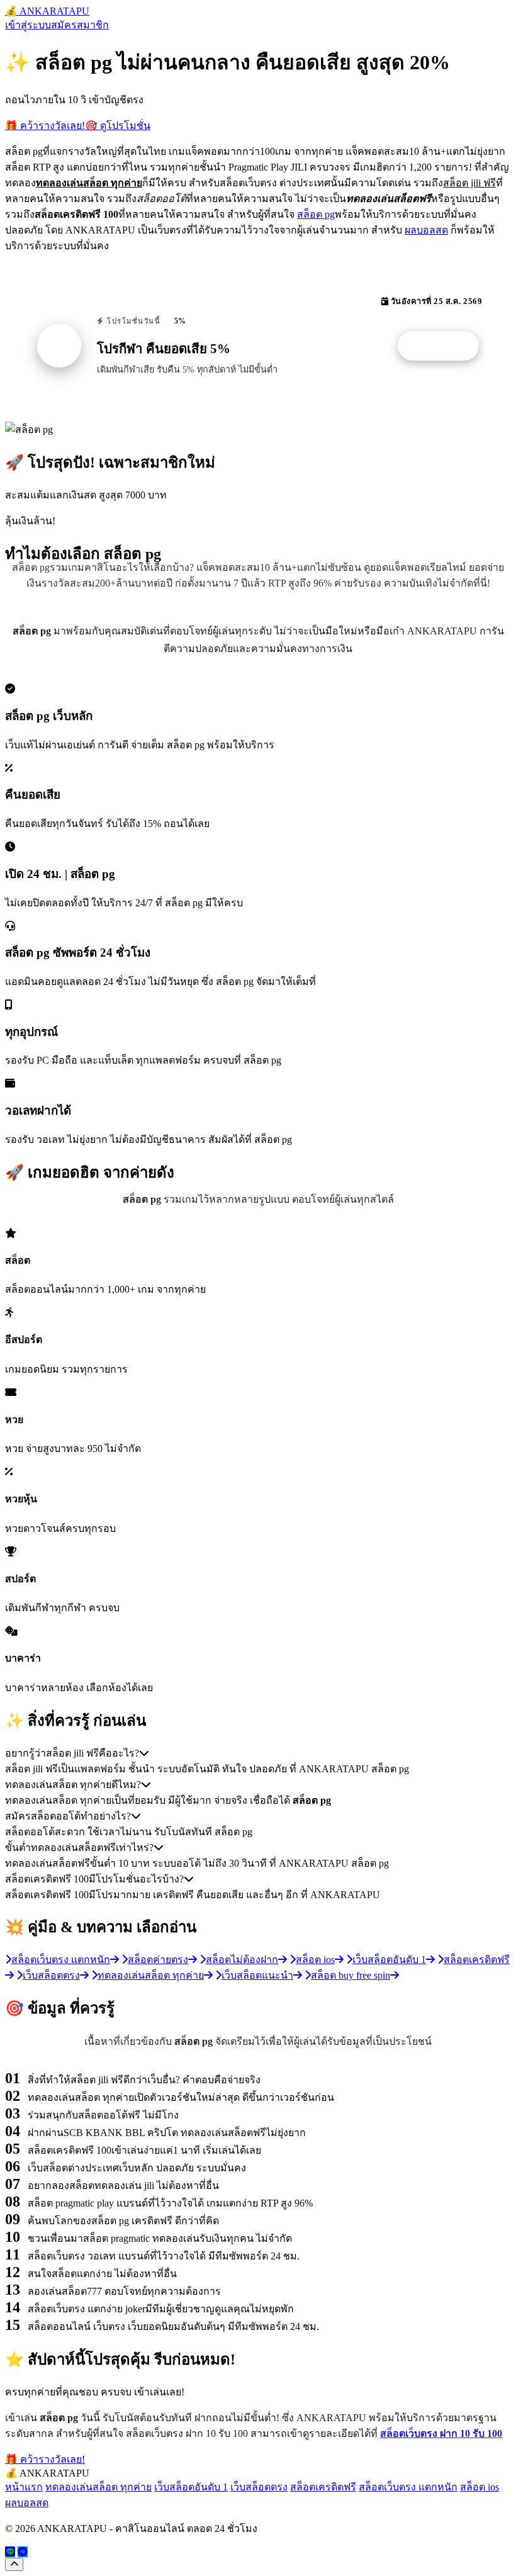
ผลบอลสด (426, 230)
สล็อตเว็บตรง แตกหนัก (408, 2487)
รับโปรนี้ (445, 346)
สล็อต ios (480, 2487)
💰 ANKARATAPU (47, 11)
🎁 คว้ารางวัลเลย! (45, 126)
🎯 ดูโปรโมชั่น (118, 126)
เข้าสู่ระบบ (28, 25)
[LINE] (10, 2552)
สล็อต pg (316, 214)
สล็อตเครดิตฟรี (323, 2487)
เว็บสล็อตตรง (259, 2487)
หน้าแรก (24, 2487)
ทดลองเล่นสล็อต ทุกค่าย (98, 2487)
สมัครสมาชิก (80, 25)
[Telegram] (23, 2552)
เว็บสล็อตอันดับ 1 (191, 2487)
